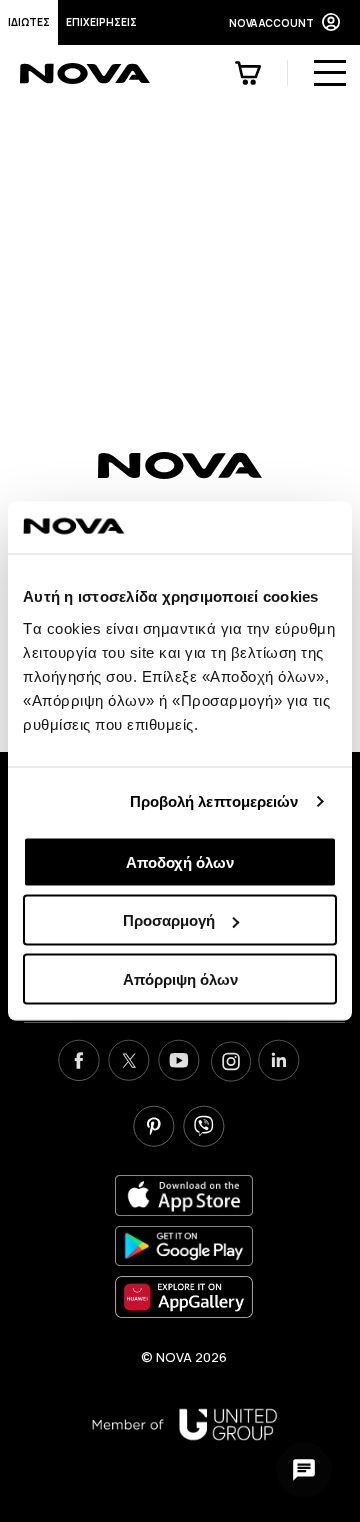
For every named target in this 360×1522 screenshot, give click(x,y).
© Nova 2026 (184, 1357)
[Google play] (184, 1246)
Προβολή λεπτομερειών (214, 801)
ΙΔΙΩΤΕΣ (29, 22)
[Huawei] (184, 1296)
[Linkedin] (279, 1063)
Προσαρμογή (169, 920)
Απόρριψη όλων (180, 978)
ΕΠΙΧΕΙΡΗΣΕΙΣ (101, 22)
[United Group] (184, 1424)
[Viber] (204, 1129)
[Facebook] (79, 1063)
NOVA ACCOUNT (271, 23)
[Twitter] (129, 1063)
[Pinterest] (154, 1129)
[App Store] (184, 1195)
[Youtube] (179, 1063)
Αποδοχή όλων (180, 861)
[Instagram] (229, 1063)
